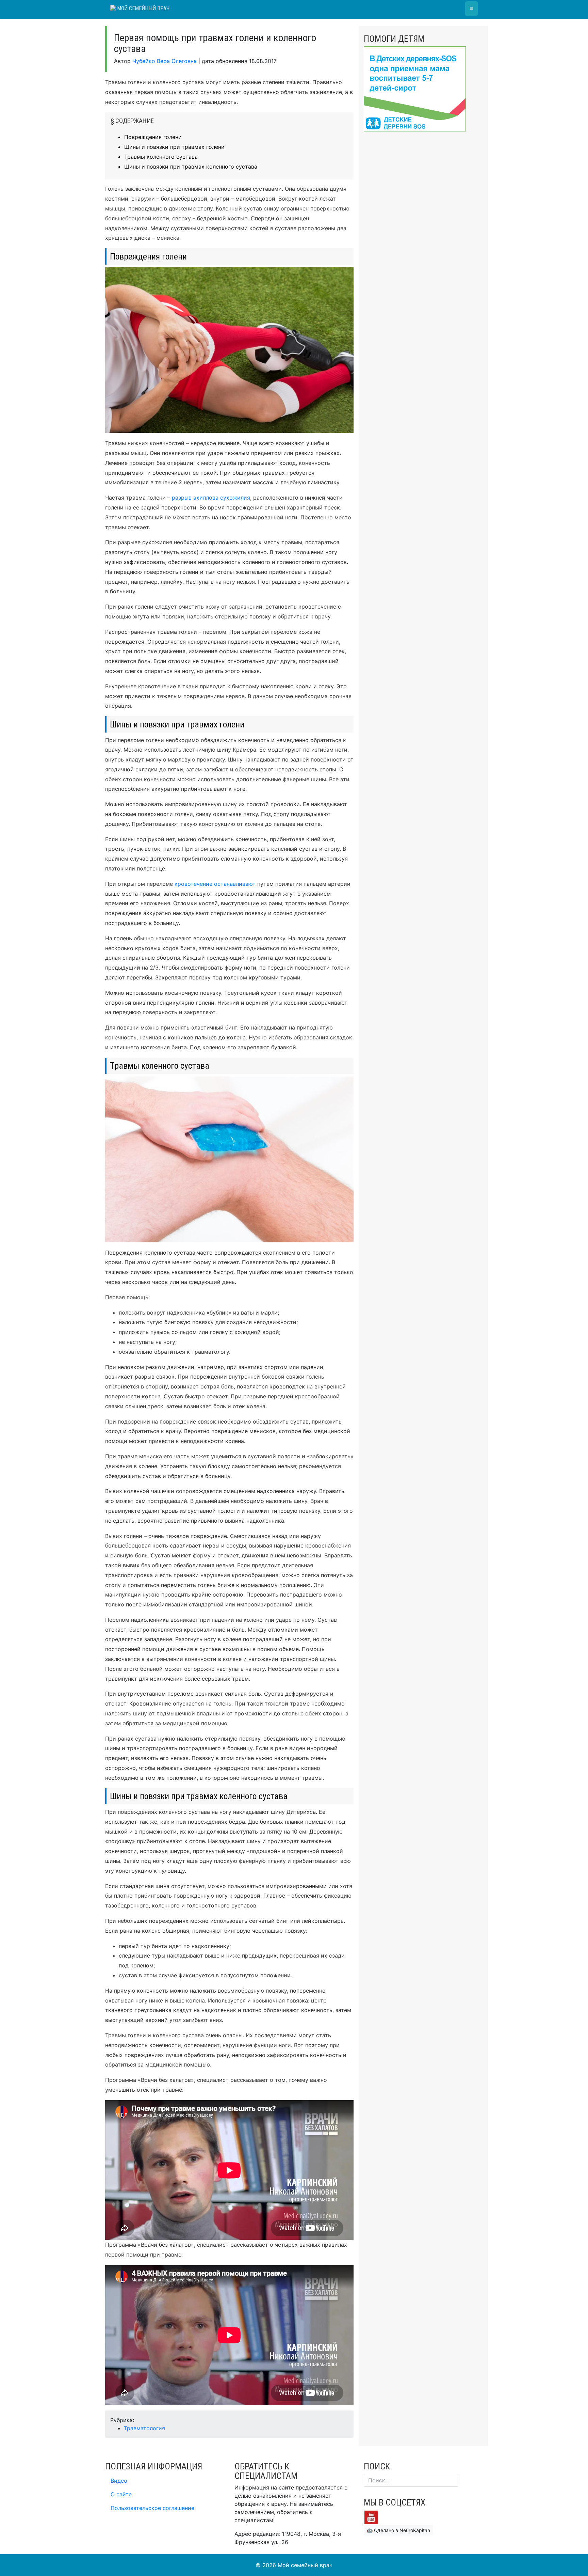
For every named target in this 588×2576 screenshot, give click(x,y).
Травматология (144, 2428)
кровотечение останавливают (215, 884)
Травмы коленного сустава (161, 157)
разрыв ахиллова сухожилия (211, 498)
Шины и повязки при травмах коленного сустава (191, 167)
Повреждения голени (153, 137)
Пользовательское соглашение (152, 2508)
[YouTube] (371, 2517)
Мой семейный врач (143, 8)
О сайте (121, 2494)
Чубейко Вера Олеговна (165, 61)
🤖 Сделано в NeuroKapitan (398, 2530)
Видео (119, 2481)
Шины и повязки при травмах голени (174, 147)
